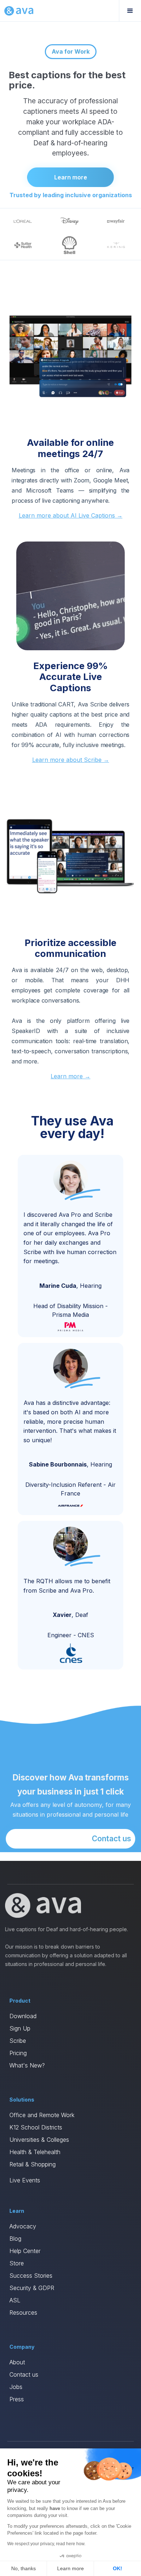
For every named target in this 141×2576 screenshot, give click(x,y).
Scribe (18, 2041)
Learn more (71, 177)
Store (17, 2263)
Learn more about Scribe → (71, 760)
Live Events (25, 2180)
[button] (130, 11)
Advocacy (23, 2226)
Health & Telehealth (35, 2152)
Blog (15, 2239)
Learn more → (70, 1076)
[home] (19, 11)
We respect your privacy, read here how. (46, 2544)
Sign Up (20, 2028)
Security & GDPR (32, 2288)
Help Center (25, 2251)
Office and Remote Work (42, 2115)
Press (17, 2399)
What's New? (27, 2065)
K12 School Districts (36, 2127)
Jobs (16, 2387)
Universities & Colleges (39, 2140)
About (17, 2362)
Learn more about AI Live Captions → (71, 515)
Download (23, 2016)
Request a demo (72, 233)
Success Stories (31, 2276)
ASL (15, 2300)
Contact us (112, 1839)
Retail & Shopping (33, 2164)
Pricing (18, 2053)
